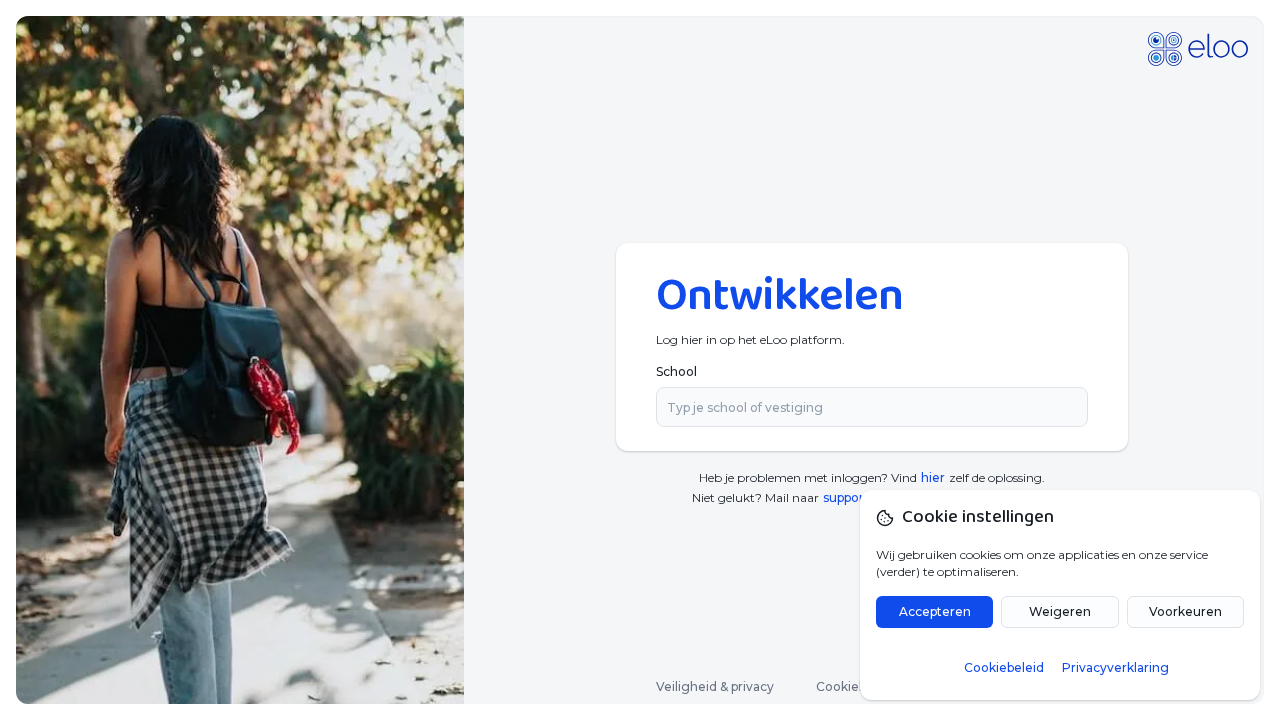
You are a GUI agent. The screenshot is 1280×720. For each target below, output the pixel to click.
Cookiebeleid (856, 686)
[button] (1083, 407)
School (676, 371)
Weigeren (1060, 611)
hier (933, 477)
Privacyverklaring (1115, 667)
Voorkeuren (1185, 611)
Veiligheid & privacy (715, 686)
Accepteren (935, 611)
